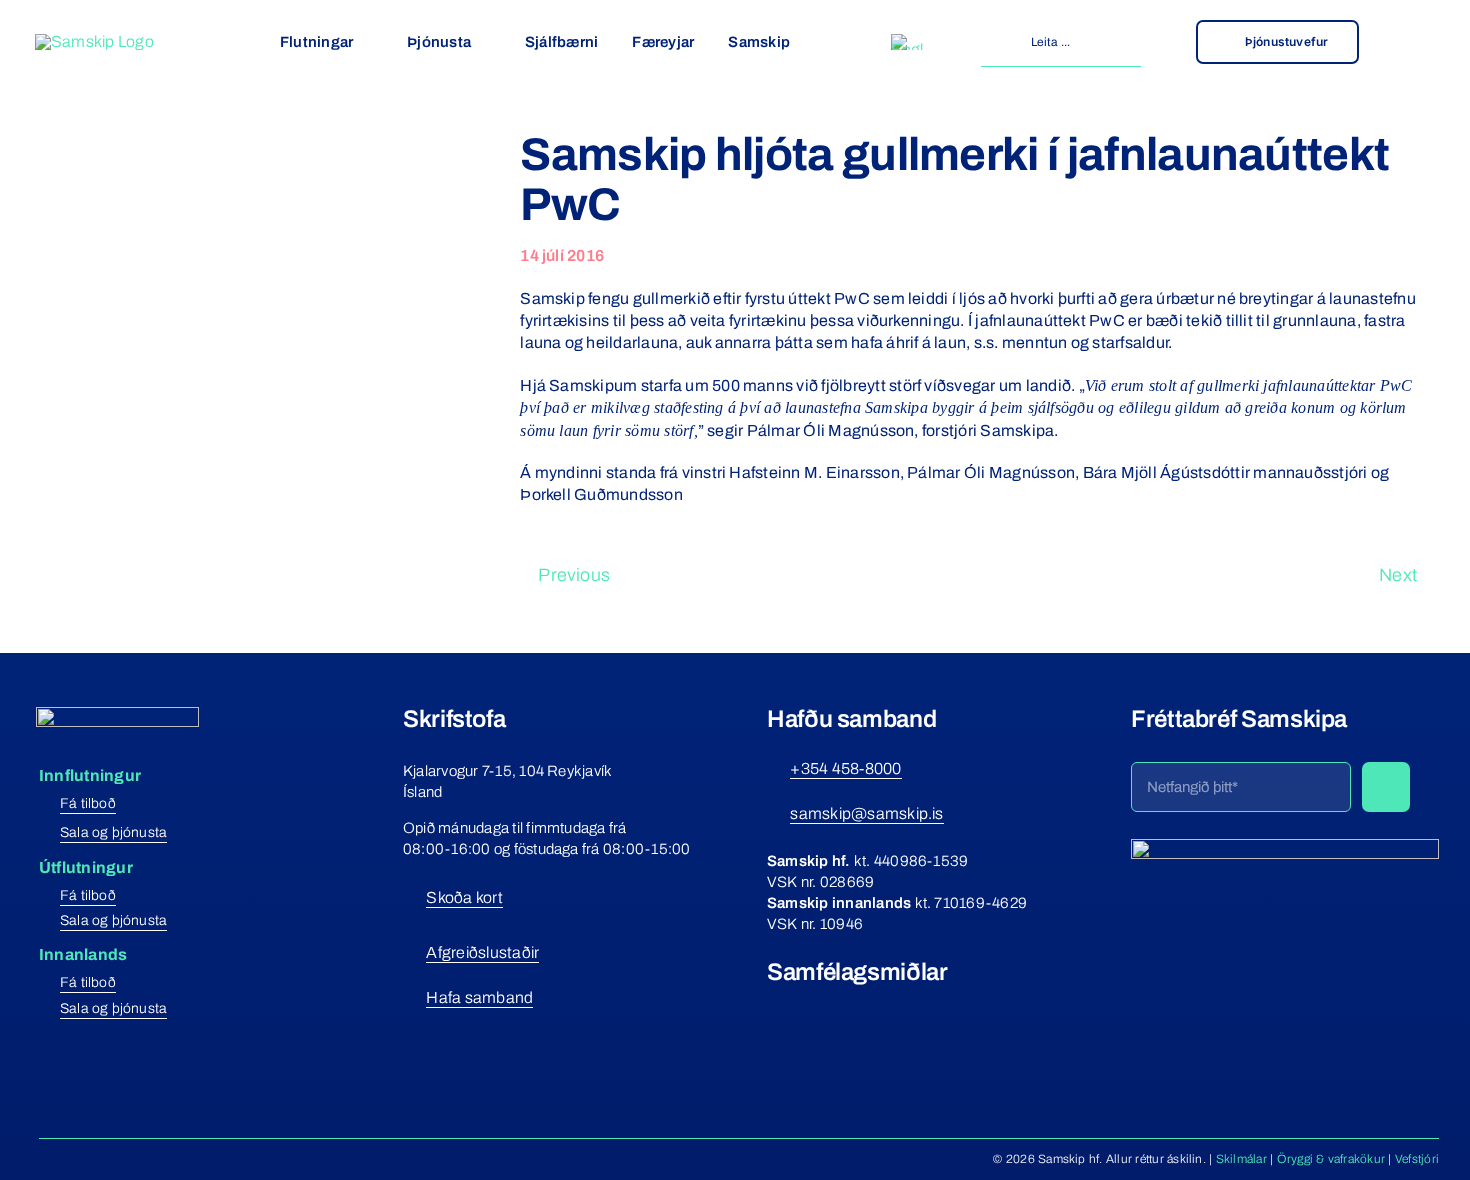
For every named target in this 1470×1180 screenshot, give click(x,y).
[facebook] (775, 1009)
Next (1398, 575)
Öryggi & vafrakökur (1331, 1159)
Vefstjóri (1417, 1159)
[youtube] (847, 1009)
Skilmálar (1241, 1159)
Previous (574, 575)
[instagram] (811, 1009)
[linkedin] (884, 1009)
